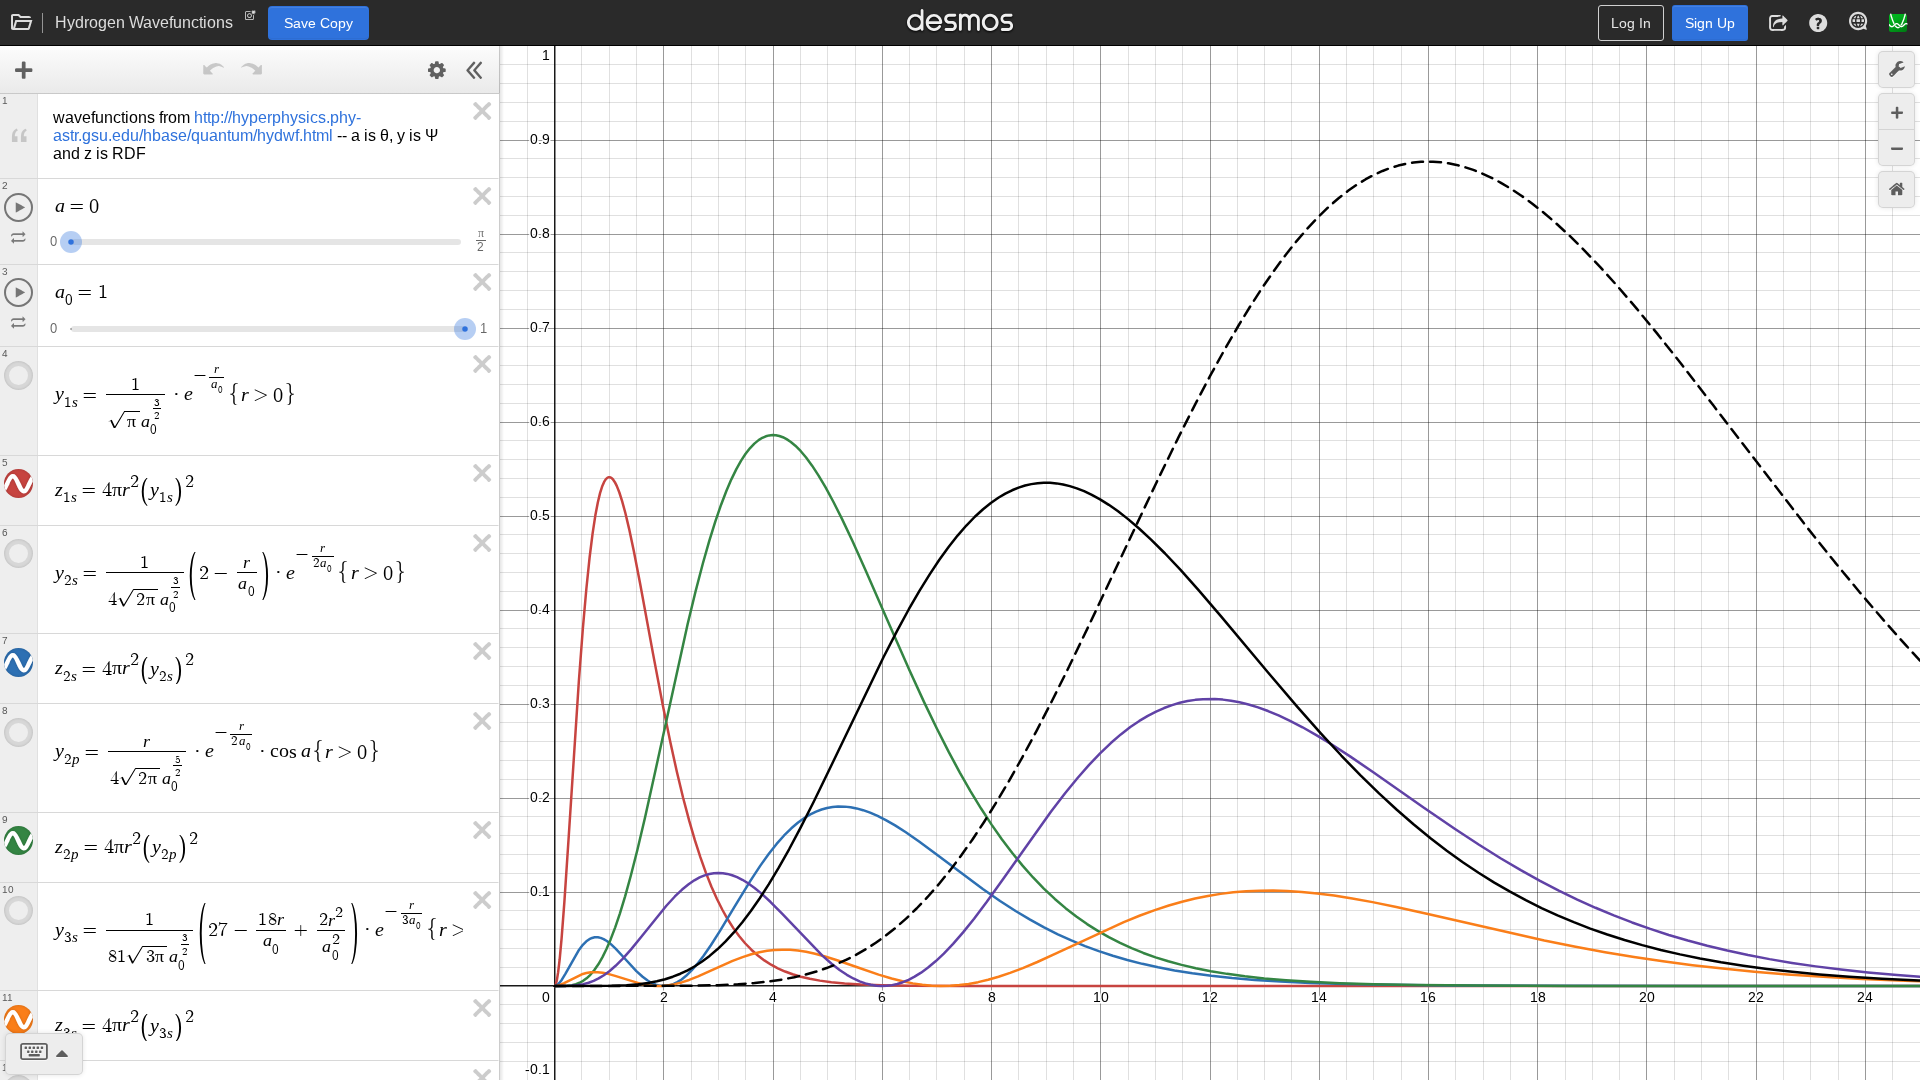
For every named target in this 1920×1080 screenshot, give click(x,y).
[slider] (71, 239)
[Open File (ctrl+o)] (22, 23)
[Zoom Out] (1896, 147)
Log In (1631, 23)
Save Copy (318, 23)
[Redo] (252, 70)
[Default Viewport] (1896, 189)
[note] (250, 20)
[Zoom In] (1896, 111)
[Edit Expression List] (437, 70)
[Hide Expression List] (475, 70)
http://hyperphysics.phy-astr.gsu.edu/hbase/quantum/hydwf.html (207, 126)
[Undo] (214, 70)
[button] (1778, 23)
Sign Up (1710, 23)
